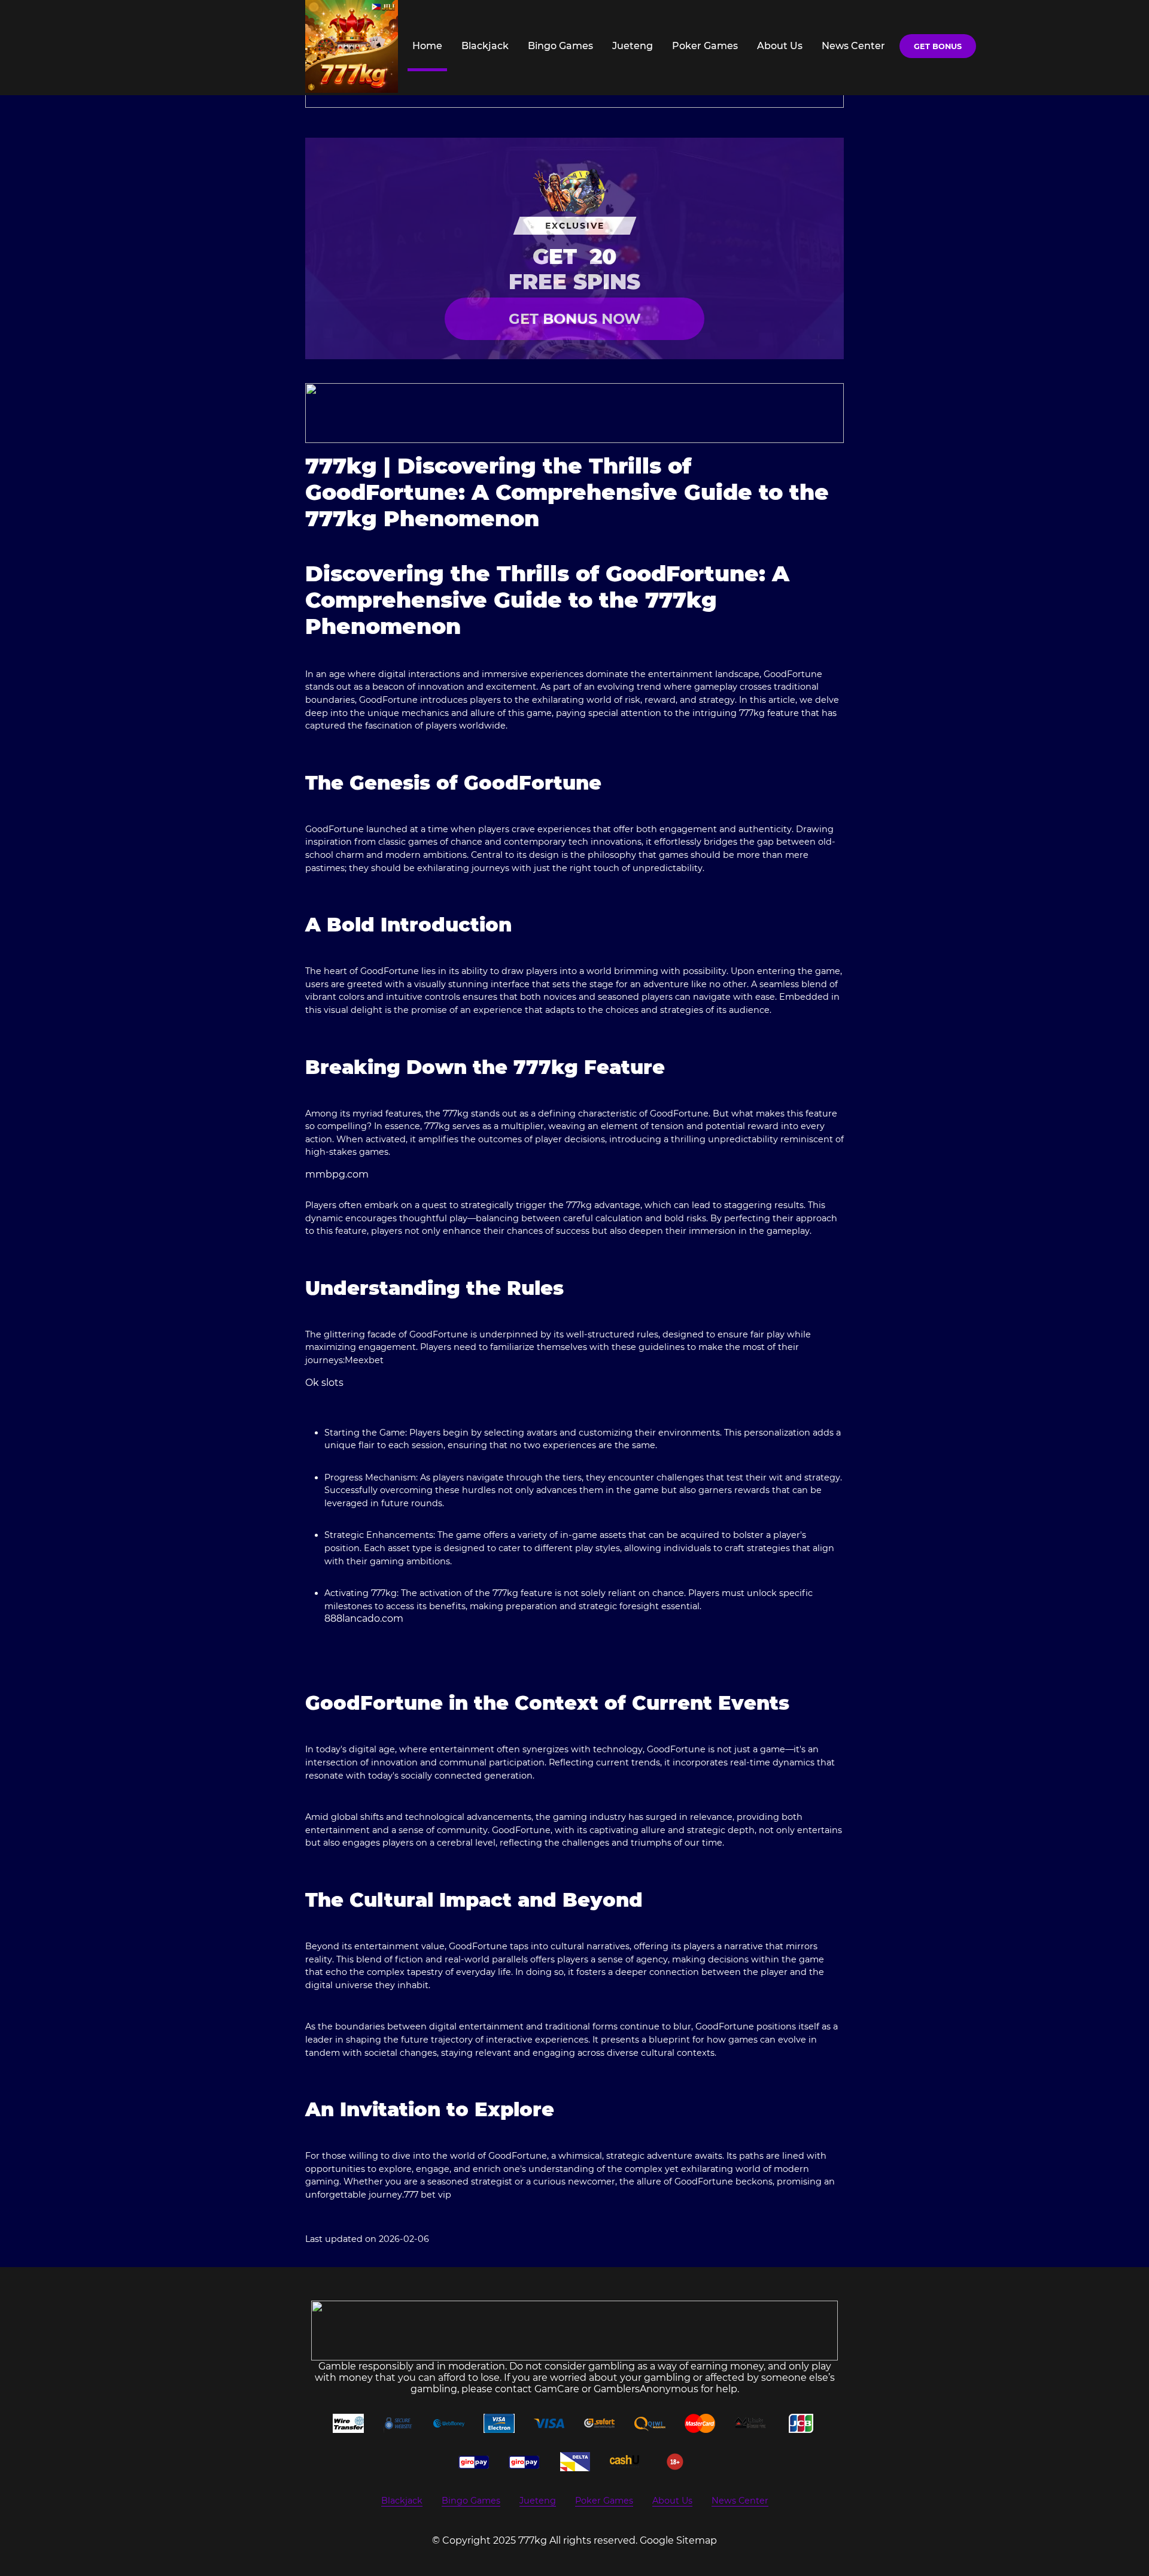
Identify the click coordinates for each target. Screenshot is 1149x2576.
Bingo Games (560, 46)
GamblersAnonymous (646, 2389)
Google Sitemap (678, 2540)
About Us (780, 46)
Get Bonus (938, 46)
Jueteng (633, 46)
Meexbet (364, 1360)
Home (427, 46)
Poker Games (705, 46)
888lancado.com (364, 1618)
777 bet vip (428, 2195)
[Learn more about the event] (574, 413)
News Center (853, 46)
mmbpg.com (337, 1174)
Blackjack (485, 46)
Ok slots (324, 1383)
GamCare (557, 2389)
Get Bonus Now (575, 319)
